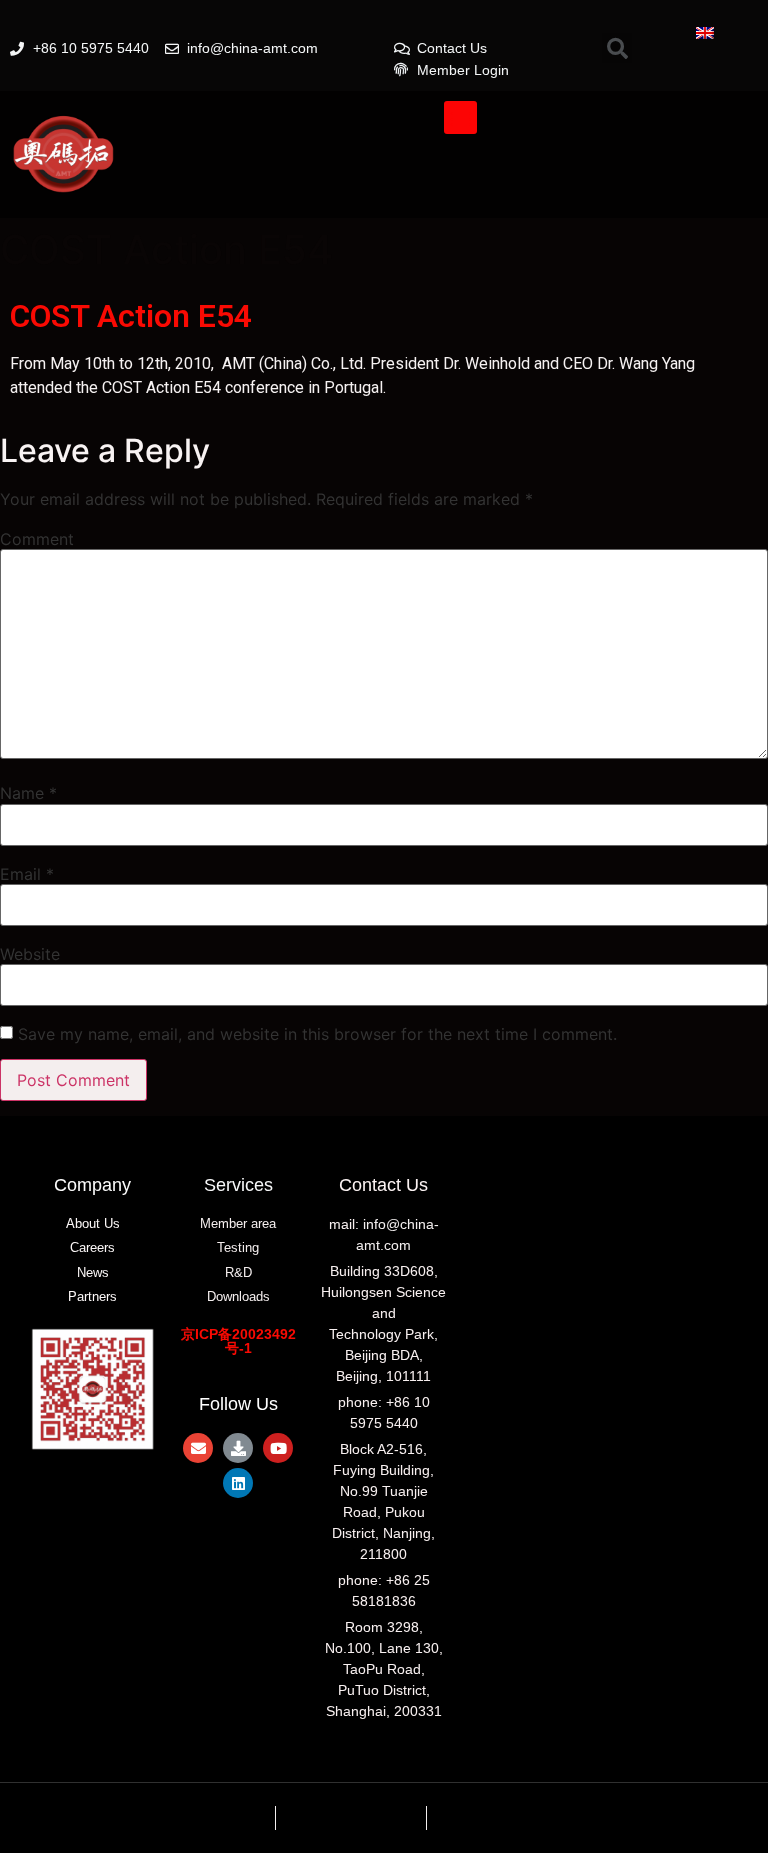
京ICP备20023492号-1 (238, 1341)
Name (28, 793)
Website (30, 954)
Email (27, 874)
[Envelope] (198, 1448)
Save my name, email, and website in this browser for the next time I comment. (317, 1034)
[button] (460, 117)
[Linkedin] (238, 1483)
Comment (37, 539)
